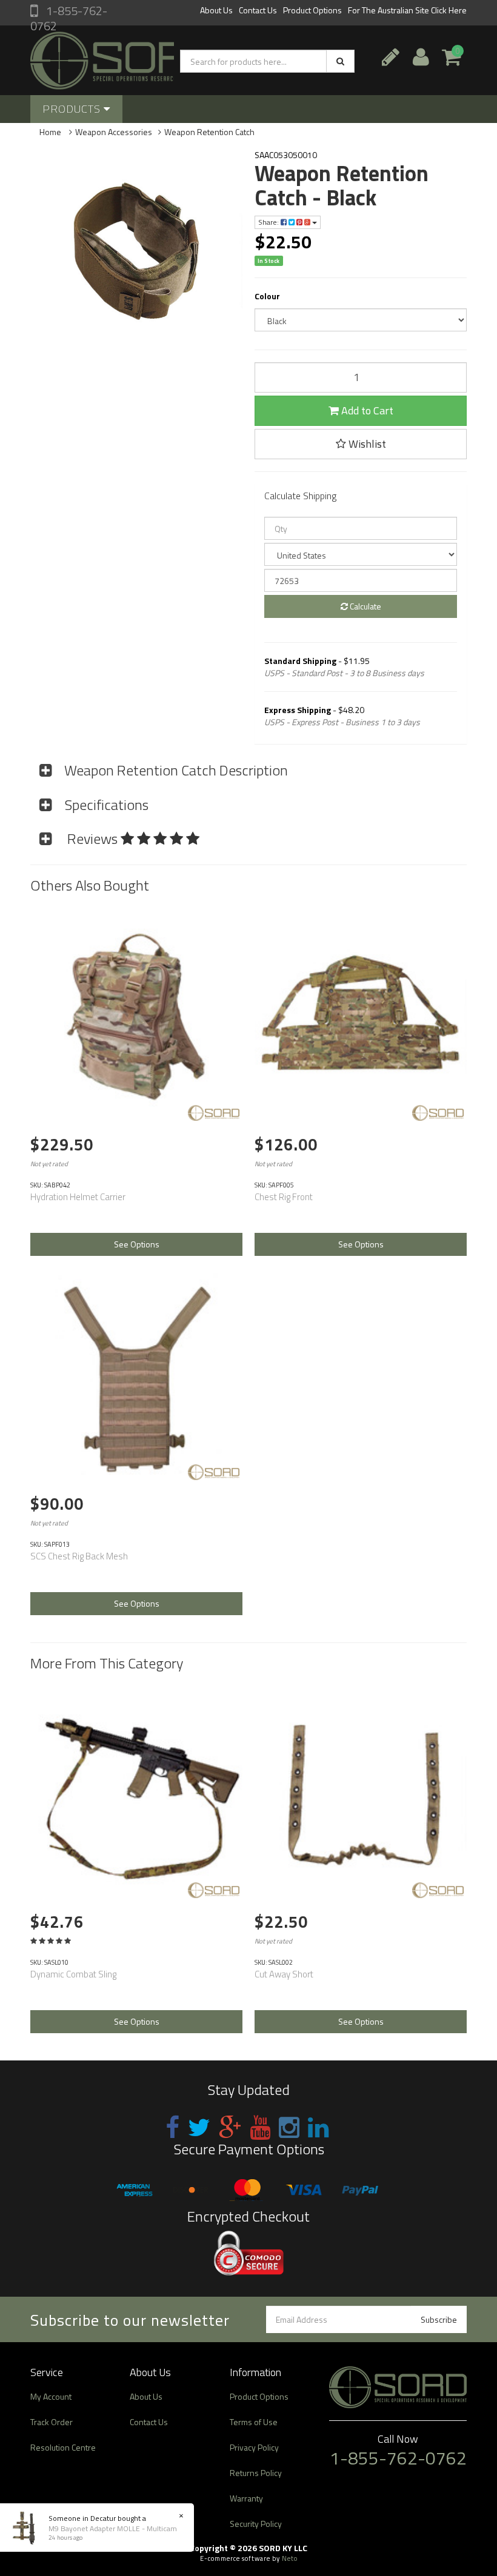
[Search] (340, 61)
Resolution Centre (63, 2447)
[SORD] (214, 1113)
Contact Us (258, 10)
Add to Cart (366, 410)
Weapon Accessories (114, 132)
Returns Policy (256, 2473)
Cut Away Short (284, 1974)
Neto (290, 2558)
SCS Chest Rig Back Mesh (79, 1556)
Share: (269, 222)
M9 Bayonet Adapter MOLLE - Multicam (113, 2528)
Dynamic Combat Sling (73, 1974)
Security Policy (256, 2524)
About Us (216, 10)
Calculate (365, 606)
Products (73, 109)
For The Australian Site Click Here (407, 10)
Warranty (246, 2498)
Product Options (312, 10)
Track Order (52, 2422)
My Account (51, 2396)
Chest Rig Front (284, 1197)
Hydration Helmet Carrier (78, 1197)
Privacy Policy (254, 2447)
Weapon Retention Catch (209, 132)
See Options (137, 1244)
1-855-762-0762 (69, 18)
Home (50, 132)
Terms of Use (254, 2422)
